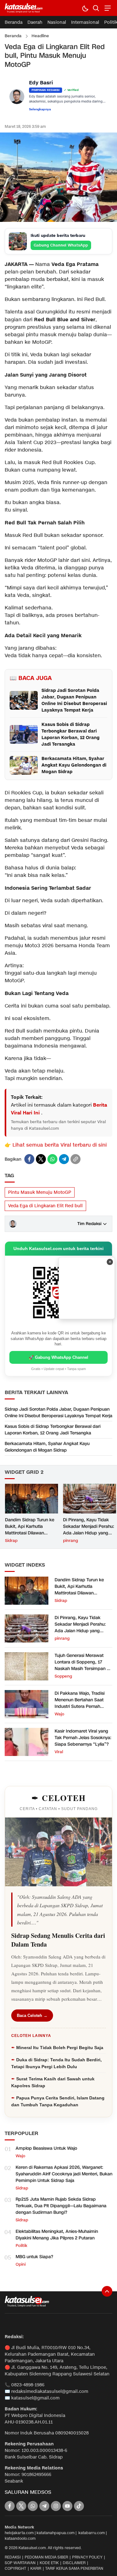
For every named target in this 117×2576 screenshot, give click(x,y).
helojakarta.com (19, 2533)
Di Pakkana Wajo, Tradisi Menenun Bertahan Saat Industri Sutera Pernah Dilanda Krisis (80, 1703)
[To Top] (107, 2291)
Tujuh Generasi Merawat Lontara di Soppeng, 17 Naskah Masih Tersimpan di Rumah (83, 1665)
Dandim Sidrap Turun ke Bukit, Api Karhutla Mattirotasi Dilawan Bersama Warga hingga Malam (30, 1533)
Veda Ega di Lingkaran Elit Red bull (45, 1206)
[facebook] (29, 1159)
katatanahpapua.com (56, 2533)
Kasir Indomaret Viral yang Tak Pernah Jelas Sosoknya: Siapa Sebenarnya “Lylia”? (83, 1738)
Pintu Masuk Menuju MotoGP (40, 1192)
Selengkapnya (40, 109)
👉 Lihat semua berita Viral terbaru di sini (56, 1145)
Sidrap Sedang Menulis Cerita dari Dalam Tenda (58, 1940)
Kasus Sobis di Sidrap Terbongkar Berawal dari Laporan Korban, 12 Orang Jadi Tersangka (53, 1430)
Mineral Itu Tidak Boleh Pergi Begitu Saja (60, 2048)
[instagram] (56, 2506)
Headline (40, 36)
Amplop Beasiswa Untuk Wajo (46, 2148)
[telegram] (64, 1159)
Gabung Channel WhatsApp (61, 245)
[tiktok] (79, 2506)
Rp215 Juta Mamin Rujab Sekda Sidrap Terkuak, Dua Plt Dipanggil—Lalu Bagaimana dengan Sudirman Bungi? (61, 2206)
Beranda (13, 36)
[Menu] (107, 8)
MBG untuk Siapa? (34, 2257)
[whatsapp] (52, 1159)
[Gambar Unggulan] (58, 220)
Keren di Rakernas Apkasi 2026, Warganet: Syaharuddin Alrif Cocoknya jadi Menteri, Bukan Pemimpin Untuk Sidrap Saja (64, 2174)
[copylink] (76, 1159)
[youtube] (67, 2506)
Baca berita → (69, 1314)
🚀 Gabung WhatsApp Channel (58, 1357)
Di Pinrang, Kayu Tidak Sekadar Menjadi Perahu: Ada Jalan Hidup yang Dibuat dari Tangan (89, 1530)
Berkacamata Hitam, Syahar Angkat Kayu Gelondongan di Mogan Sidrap (47, 1447)
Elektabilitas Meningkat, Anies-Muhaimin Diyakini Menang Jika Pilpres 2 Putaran (57, 2235)
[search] (96, 8)
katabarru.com (92, 2533)
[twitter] (41, 1159)
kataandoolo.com (20, 2538)
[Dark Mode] (85, 8)
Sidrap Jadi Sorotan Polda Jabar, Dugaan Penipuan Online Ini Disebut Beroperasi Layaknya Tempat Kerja (58, 1413)
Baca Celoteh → (32, 2016)
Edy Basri (41, 83)
